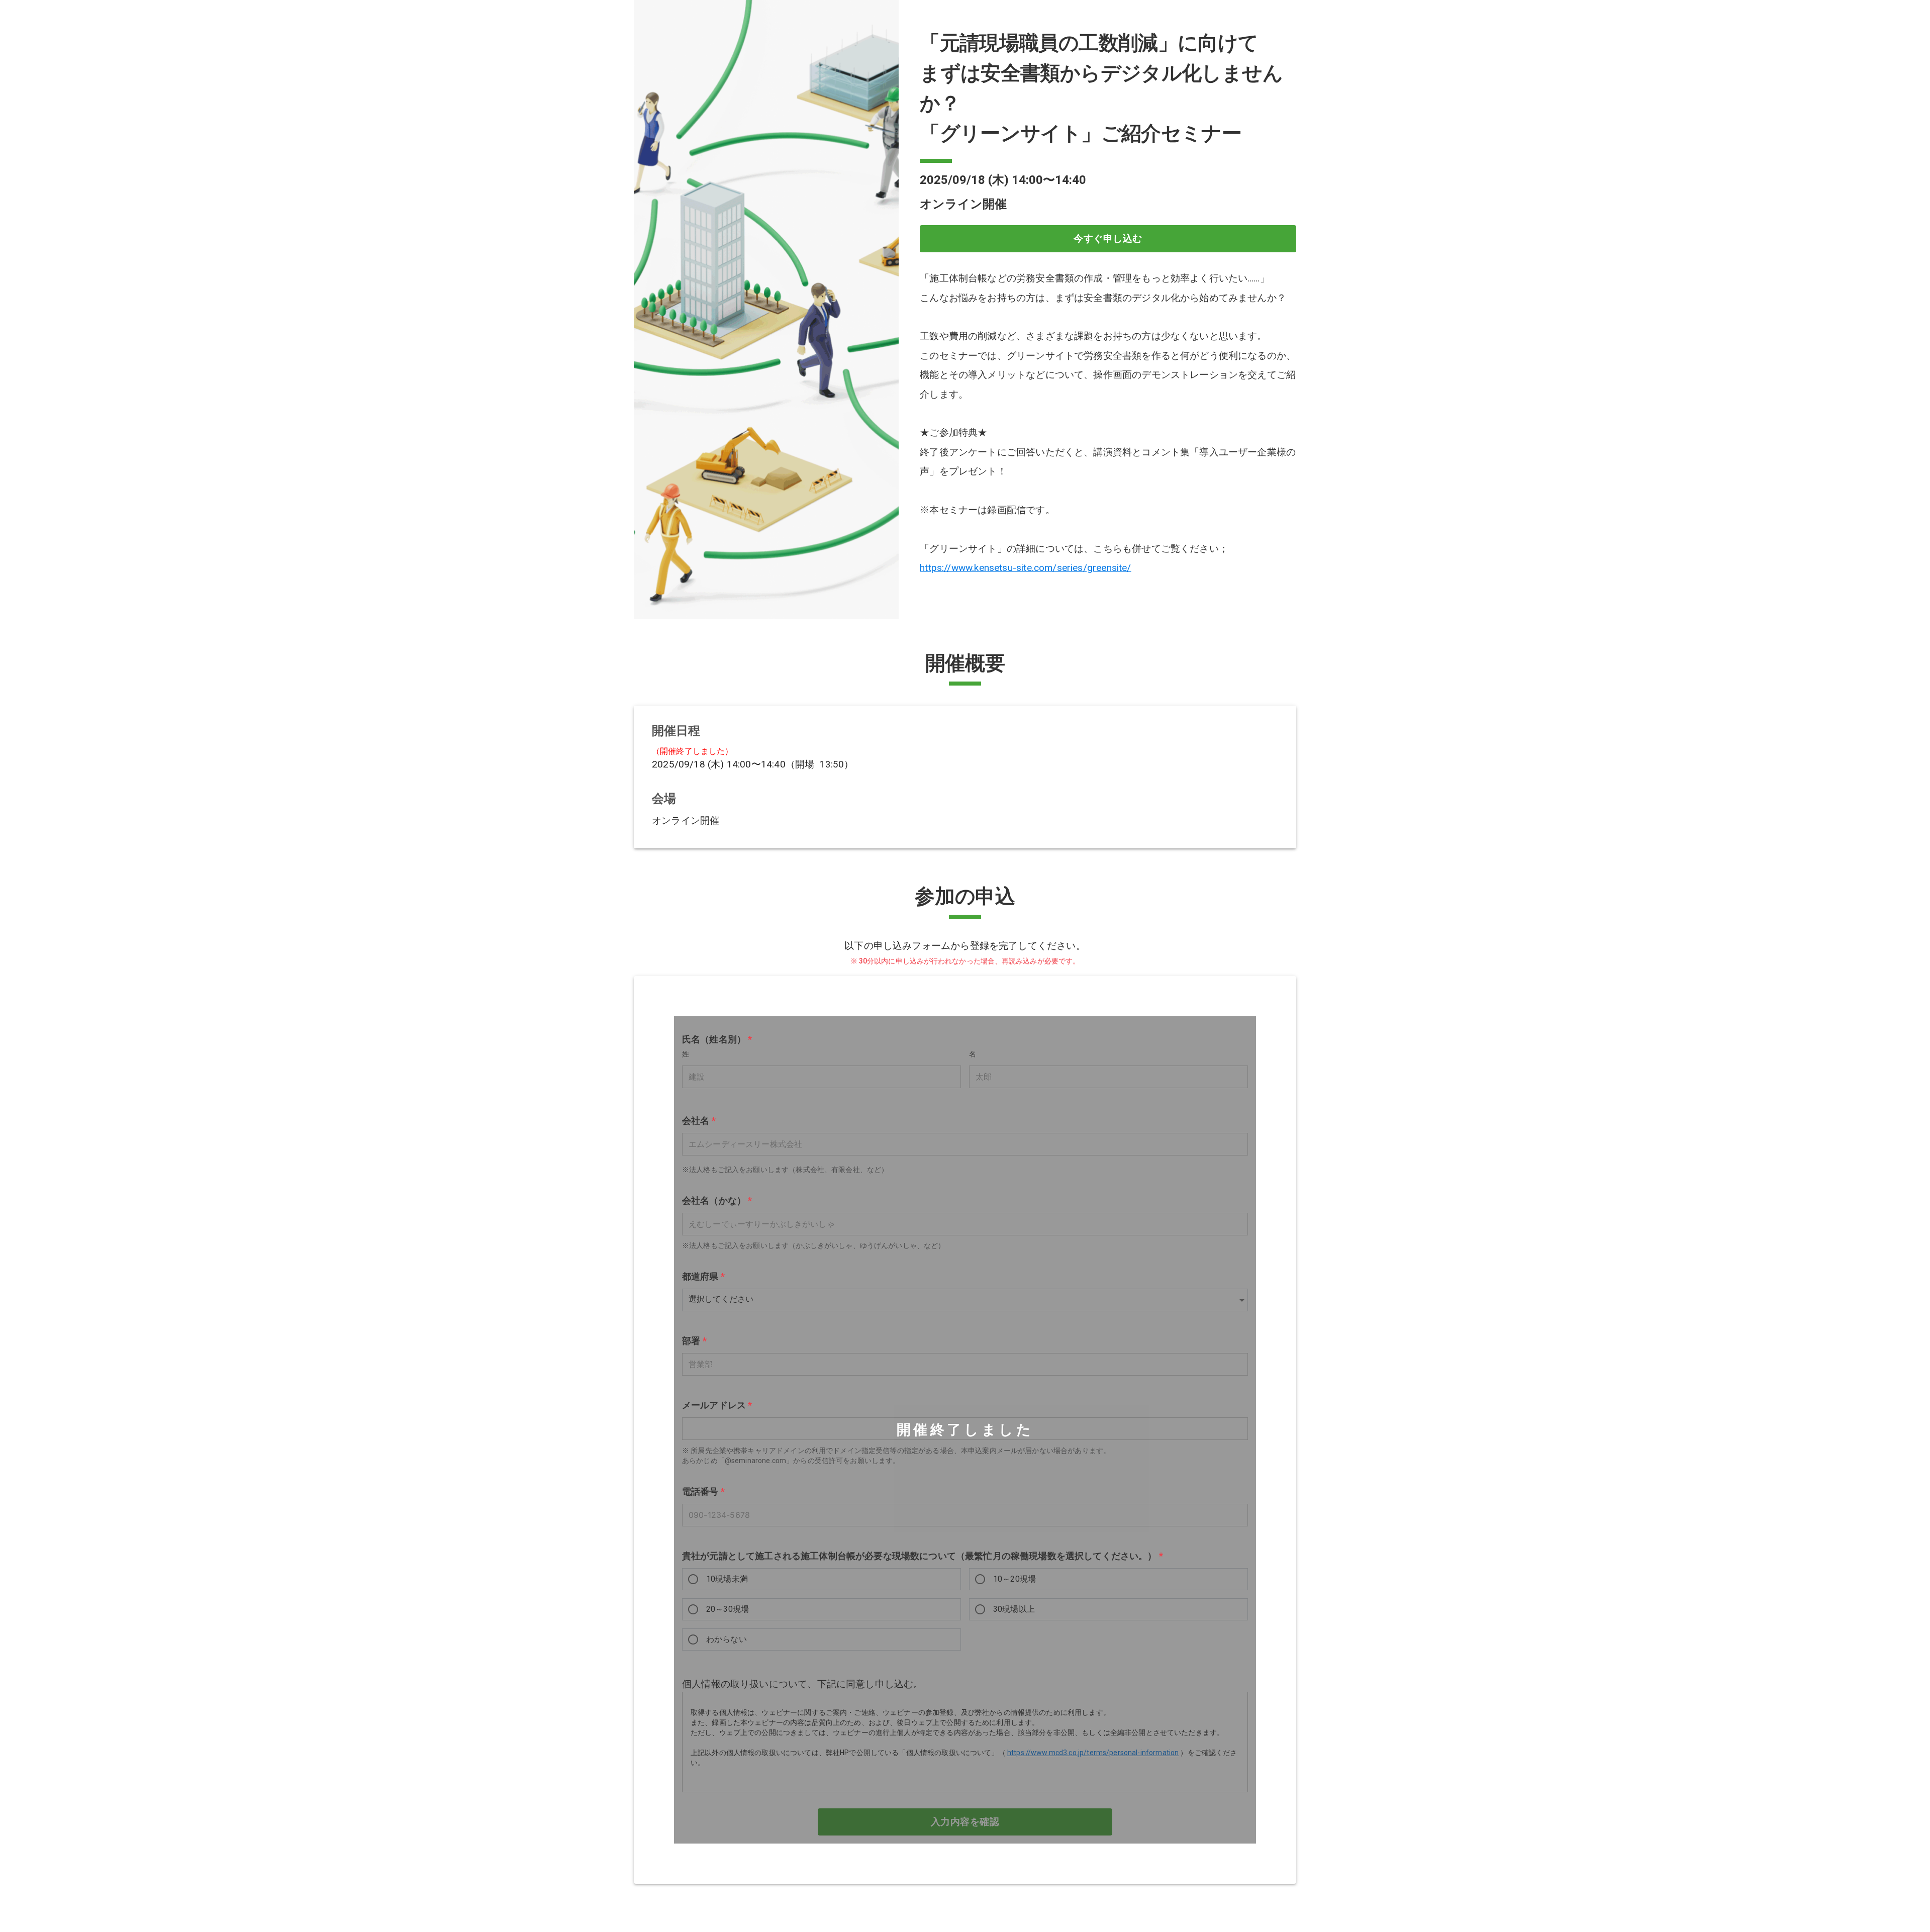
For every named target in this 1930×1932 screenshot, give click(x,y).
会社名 (699, 1121)
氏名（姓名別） (717, 1039)
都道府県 (703, 1277)
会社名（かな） (717, 1200)
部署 (694, 1341)
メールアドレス (717, 1405)
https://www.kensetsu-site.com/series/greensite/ (1025, 568)
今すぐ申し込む (1108, 238)
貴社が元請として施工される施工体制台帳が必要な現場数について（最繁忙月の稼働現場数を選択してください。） (923, 1556)
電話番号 (703, 1492)
